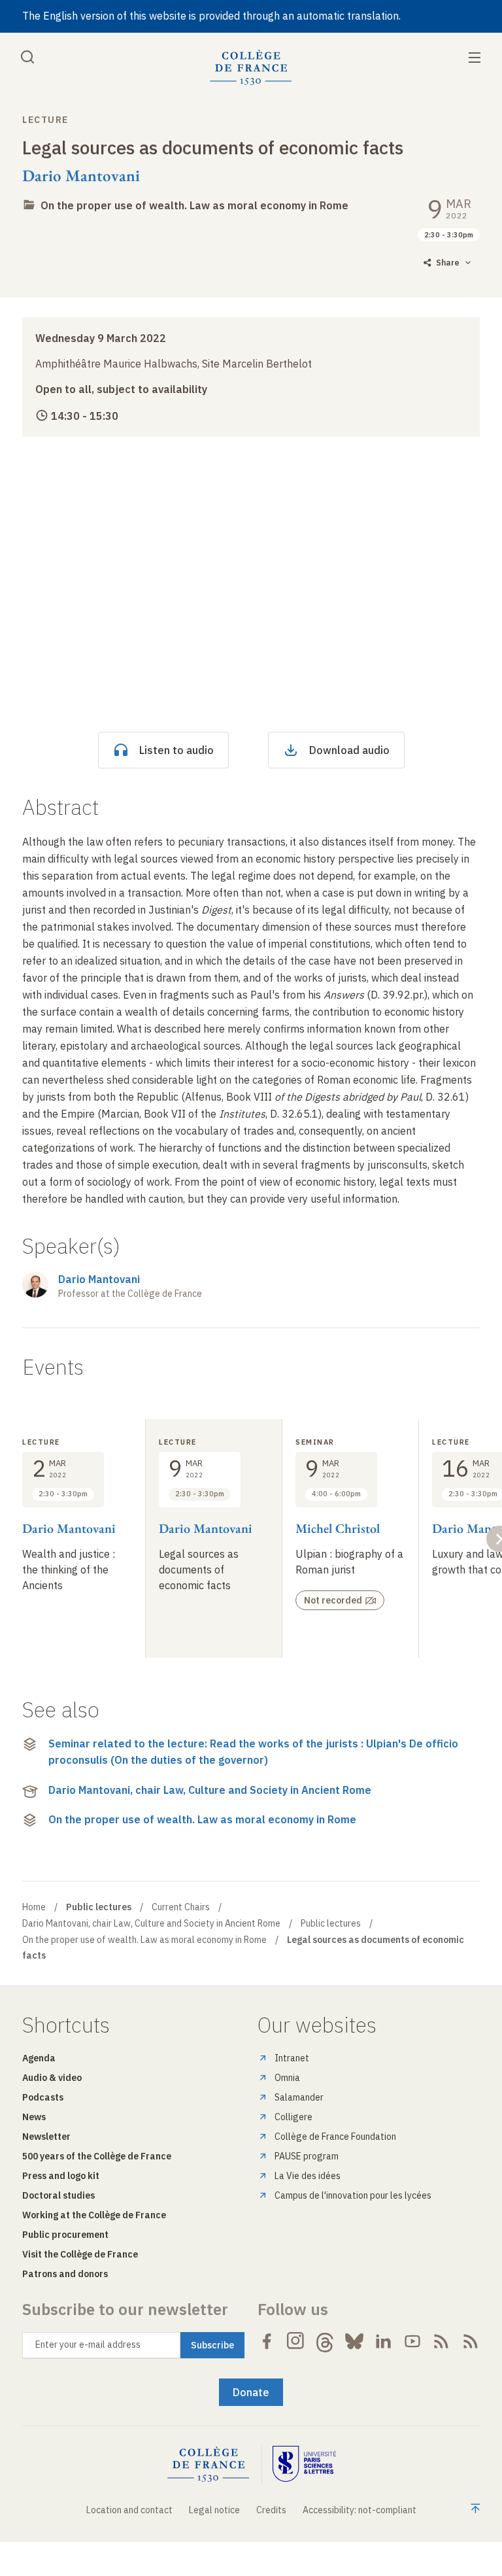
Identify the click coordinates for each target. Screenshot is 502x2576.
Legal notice (214, 2510)
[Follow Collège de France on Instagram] (296, 2341)
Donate (251, 2392)
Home (34, 1907)
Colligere (293, 2117)
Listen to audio (176, 750)
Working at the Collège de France (94, 2215)
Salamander (299, 2097)
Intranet (292, 2058)
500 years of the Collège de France (97, 2156)
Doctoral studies (59, 2195)
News (34, 2117)
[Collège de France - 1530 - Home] (251, 68)
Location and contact (129, 2510)
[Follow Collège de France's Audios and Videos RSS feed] (471, 2341)
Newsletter (46, 2137)
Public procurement (65, 2235)
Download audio (349, 750)
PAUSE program (307, 2156)
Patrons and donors (65, 2274)
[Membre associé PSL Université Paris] (305, 2464)
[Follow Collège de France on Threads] (325, 2341)
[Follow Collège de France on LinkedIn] (383, 2341)
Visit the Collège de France (80, 2254)
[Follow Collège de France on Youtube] (412, 2341)
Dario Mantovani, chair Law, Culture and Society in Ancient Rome (210, 1790)
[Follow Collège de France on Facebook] (267, 2341)
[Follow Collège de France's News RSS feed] (441, 2341)
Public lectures (331, 1923)
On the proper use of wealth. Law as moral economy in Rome (194, 205)
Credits (271, 2510)
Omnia (287, 2078)
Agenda (39, 2058)
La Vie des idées (308, 2176)
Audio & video (52, 2078)
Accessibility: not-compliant (360, 2510)
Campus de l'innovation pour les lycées (353, 2195)
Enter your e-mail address (88, 2344)
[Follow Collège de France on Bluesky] (354, 2341)
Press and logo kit (61, 2176)
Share (448, 263)
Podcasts (43, 2097)
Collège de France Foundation (335, 2137)
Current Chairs (181, 1907)
